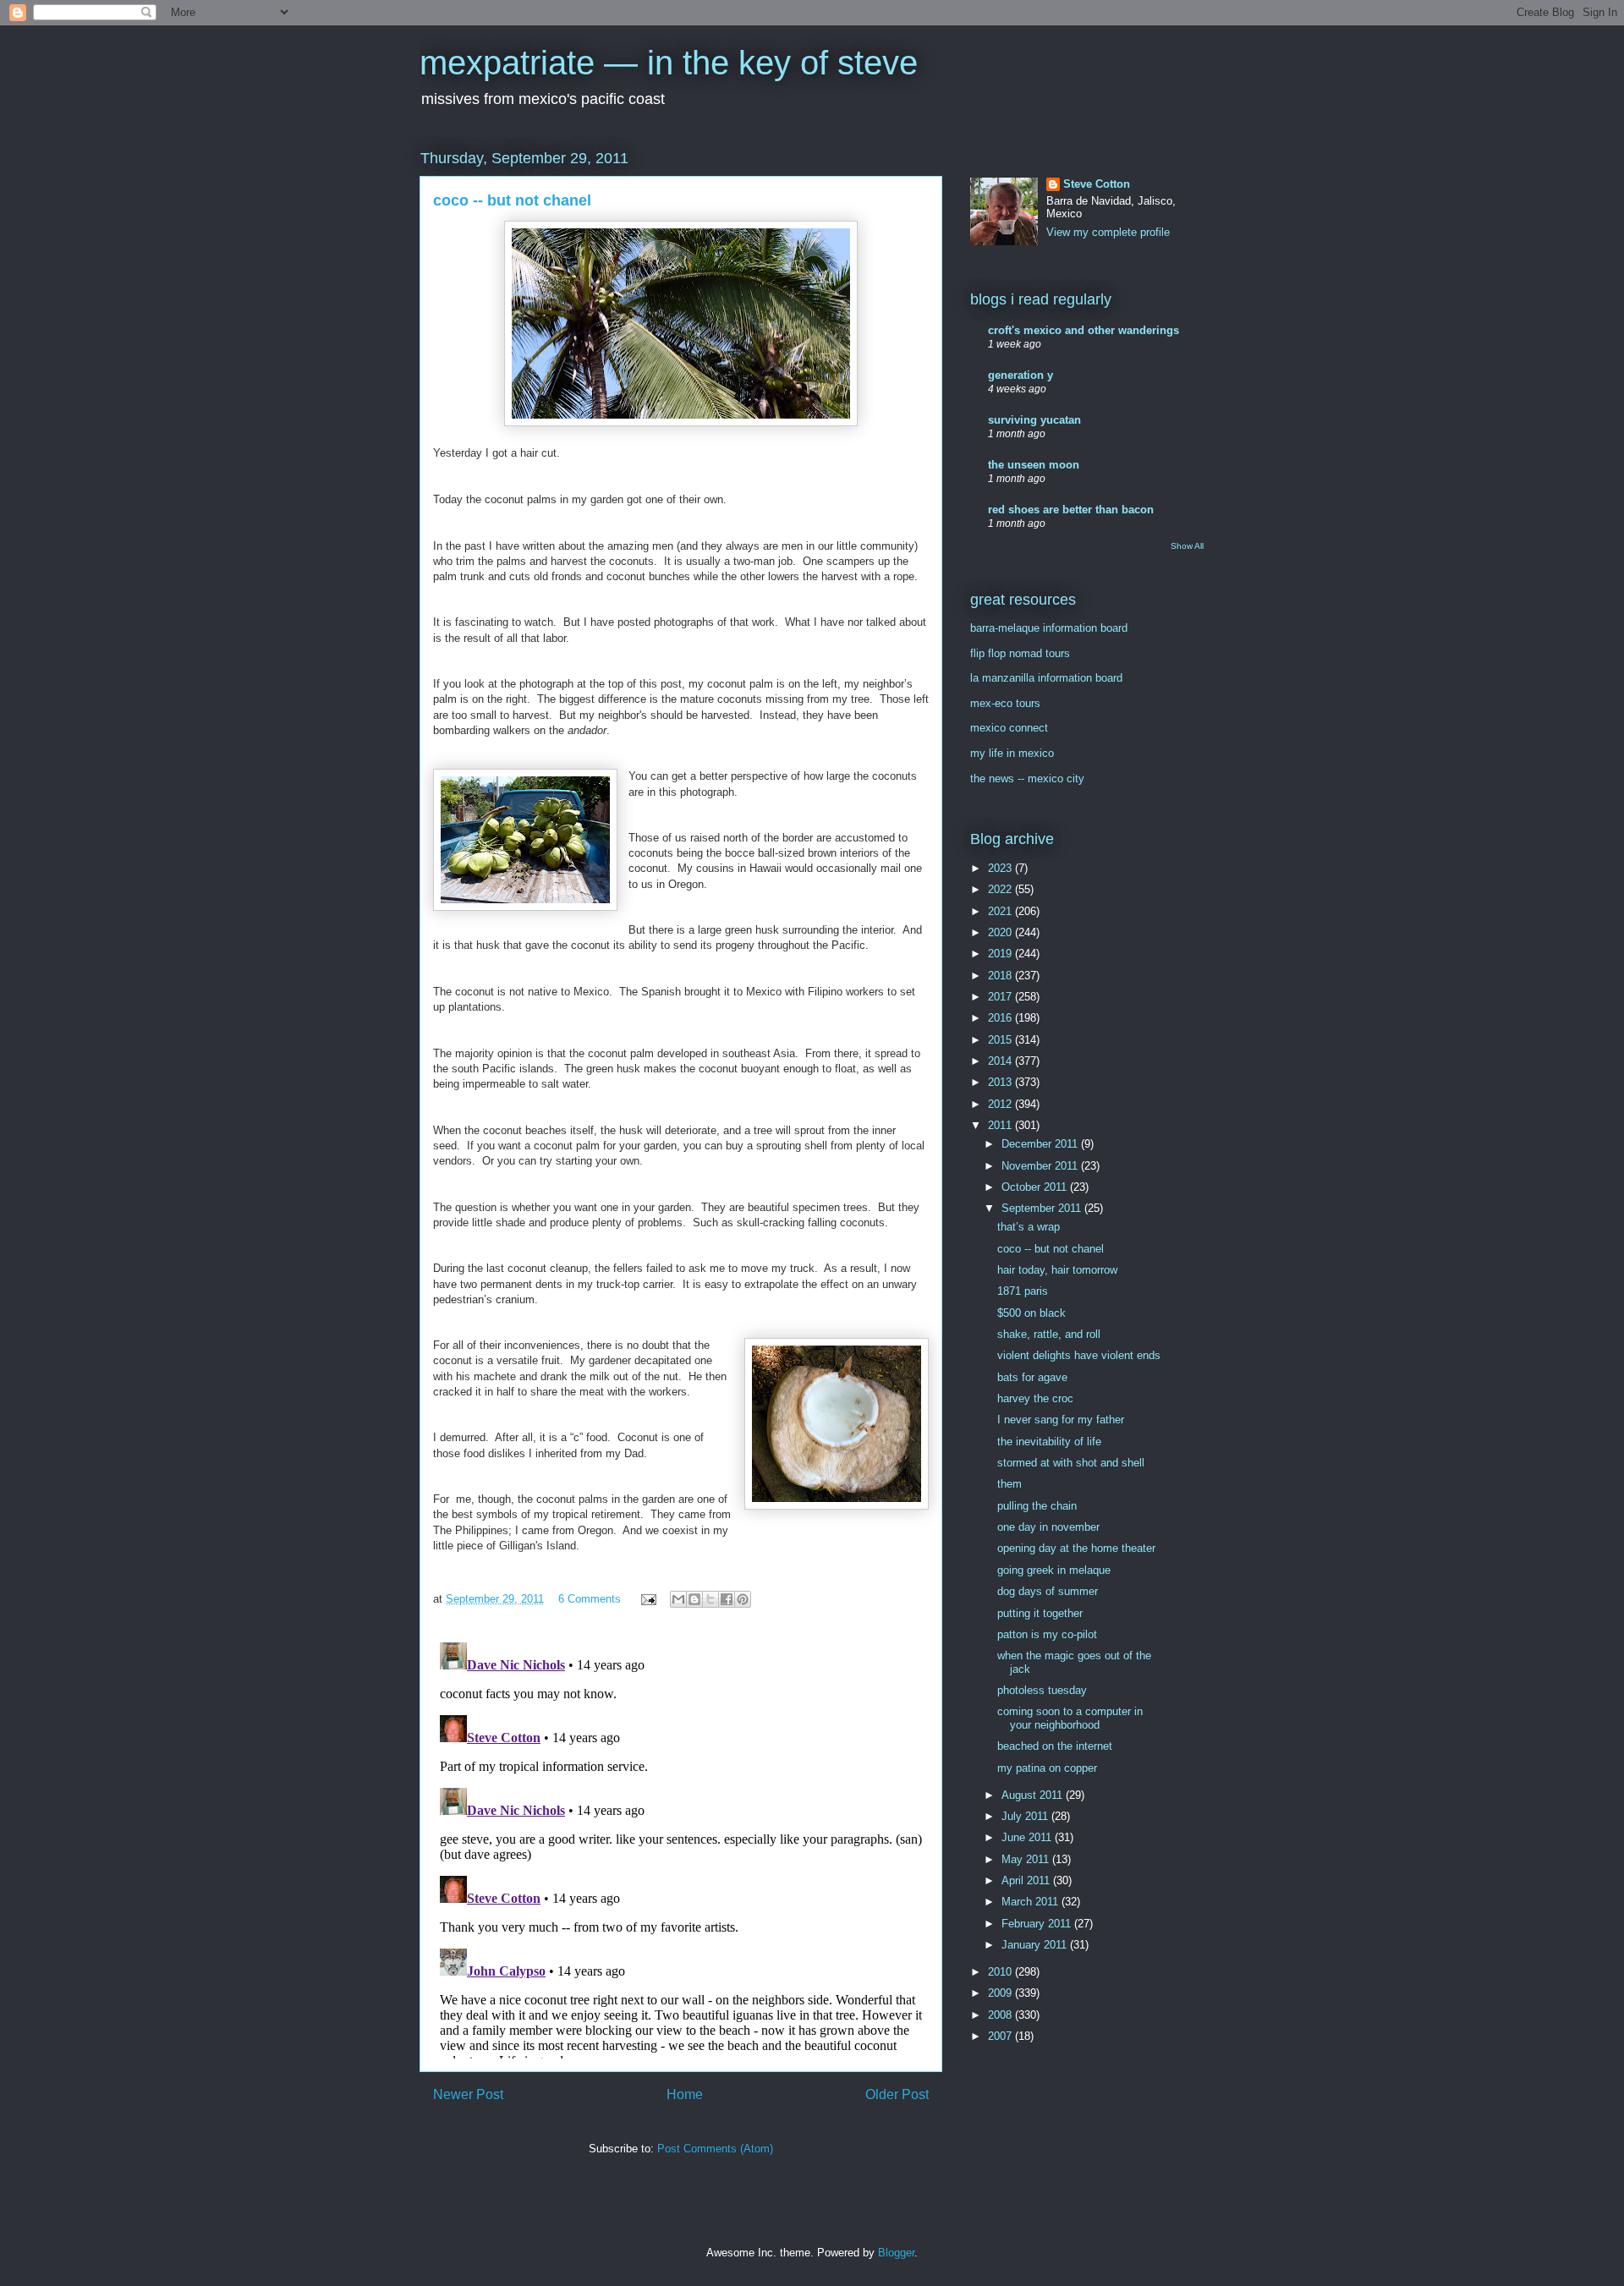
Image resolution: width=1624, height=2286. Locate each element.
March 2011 (1031, 1902)
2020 (1001, 932)
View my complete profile (1108, 232)
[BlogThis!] (694, 1599)
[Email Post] (647, 1599)
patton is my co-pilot (1047, 1634)
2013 (1001, 1082)
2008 (1001, 2015)
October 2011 (1036, 1187)
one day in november (1048, 1527)
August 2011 (1034, 1795)
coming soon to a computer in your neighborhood (1070, 1718)
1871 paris (1023, 1291)
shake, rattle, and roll (1049, 1334)
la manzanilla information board (1046, 678)
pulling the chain (1037, 1506)
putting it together (1040, 1613)
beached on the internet (1055, 1746)
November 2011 (1041, 1166)
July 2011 (1026, 1816)
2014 (1001, 1061)
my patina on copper (1047, 1768)
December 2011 (1041, 1144)
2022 (1001, 889)
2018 (1001, 976)
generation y (1020, 375)
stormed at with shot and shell (1071, 1463)
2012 (1001, 1104)
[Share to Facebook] (727, 1599)
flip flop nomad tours (1020, 653)
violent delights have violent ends (1079, 1355)
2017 (1001, 997)
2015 (1001, 1040)
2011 (1001, 1125)
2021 (1001, 911)
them (1010, 1484)
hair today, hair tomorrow (1057, 1270)
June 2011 (1028, 1837)
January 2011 (1036, 1945)
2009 (1001, 1993)
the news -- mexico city (1027, 778)
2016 (1001, 1018)
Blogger (896, 2253)
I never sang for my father (1061, 1420)
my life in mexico (1012, 753)
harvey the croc (1035, 1398)
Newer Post (468, 2094)
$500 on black (1031, 1313)
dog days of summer (1048, 1591)
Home (685, 2094)
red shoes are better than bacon (1071, 510)
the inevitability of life (1049, 1442)
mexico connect (1009, 728)
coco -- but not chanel (1051, 1249)
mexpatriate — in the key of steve (669, 63)
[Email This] (678, 1599)
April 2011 (1027, 1880)
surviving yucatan (1034, 420)
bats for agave (1032, 1377)
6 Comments (590, 1599)
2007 (1001, 2036)
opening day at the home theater (1076, 1548)
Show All (1187, 546)
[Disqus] (681, 1847)
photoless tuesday (1042, 1690)
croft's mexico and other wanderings (1084, 330)
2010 (1001, 1972)
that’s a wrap (1029, 1227)
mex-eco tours (1005, 703)
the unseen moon (1034, 465)
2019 (1001, 954)
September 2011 (1043, 1208)
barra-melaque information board (1049, 628)
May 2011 (1027, 1859)
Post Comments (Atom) (715, 2149)
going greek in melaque (1054, 1570)
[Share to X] (710, 1599)
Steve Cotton (1097, 184)
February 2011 (1038, 1924)
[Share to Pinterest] (743, 1599)
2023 (1001, 868)
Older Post (897, 2094)
